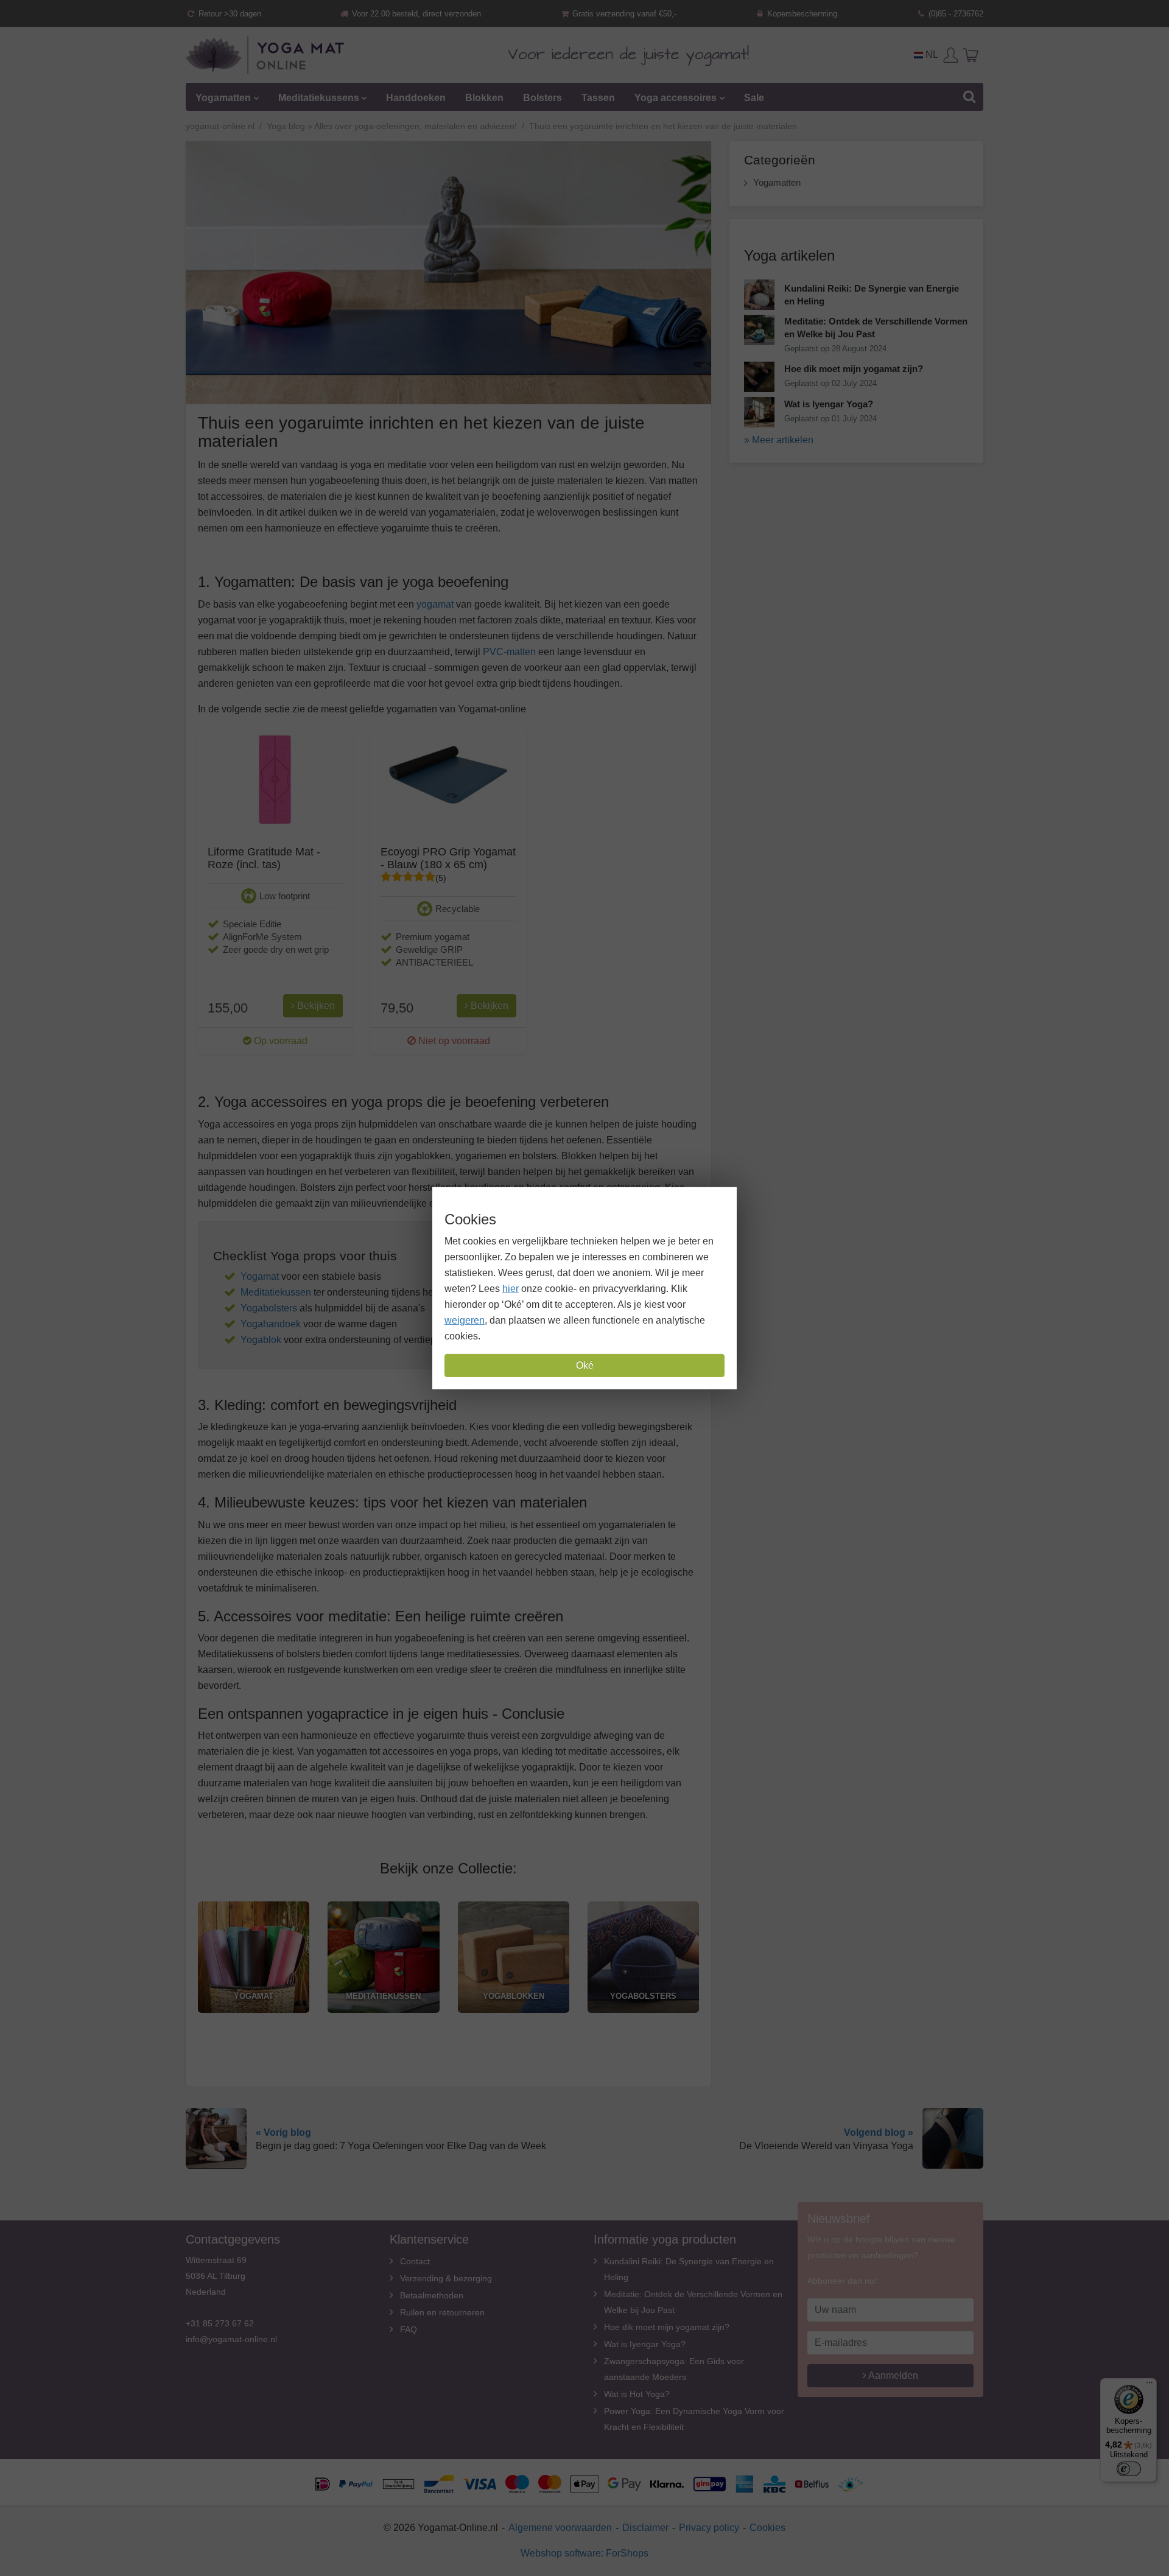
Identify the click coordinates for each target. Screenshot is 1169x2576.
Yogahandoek (271, 1324)
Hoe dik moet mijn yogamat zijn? (667, 2327)
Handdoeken (416, 98)
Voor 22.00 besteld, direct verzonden (415, 14)
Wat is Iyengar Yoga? (645, 2344)
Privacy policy (709, 2528)
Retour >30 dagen (229, 14)
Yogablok (261, 1340)
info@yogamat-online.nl (231, 2339)
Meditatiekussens (319, 98)
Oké (585, 1365)
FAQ (409, 2329)
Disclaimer (645, 2528)
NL (931, 54)
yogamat (435, 604)
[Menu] (1150, 2385)
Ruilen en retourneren (442, 2312)
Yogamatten (223, 98)
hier (511, 1289)
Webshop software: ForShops (584, 2553)
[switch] (1129, 2469)
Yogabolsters (269, 1308)
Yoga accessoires (676, 98)
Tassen (598, 98)
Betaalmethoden (432, 2295)
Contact (415, 2261)
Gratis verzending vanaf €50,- (623, 14)
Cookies (767, 2528)
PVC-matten (509, 652)
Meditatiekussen (276, 1292)
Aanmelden (892, 2375)
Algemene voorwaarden (560, 2528)
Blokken (484, 98)
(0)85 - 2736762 (955, 14)
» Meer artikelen (779, 440)
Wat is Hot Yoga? (637, 2394)
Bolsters (542, 98)
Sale (754, 98)
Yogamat (260, 1276)
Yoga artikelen (789, 255)
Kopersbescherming (801, 14)
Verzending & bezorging (446, 2278)
